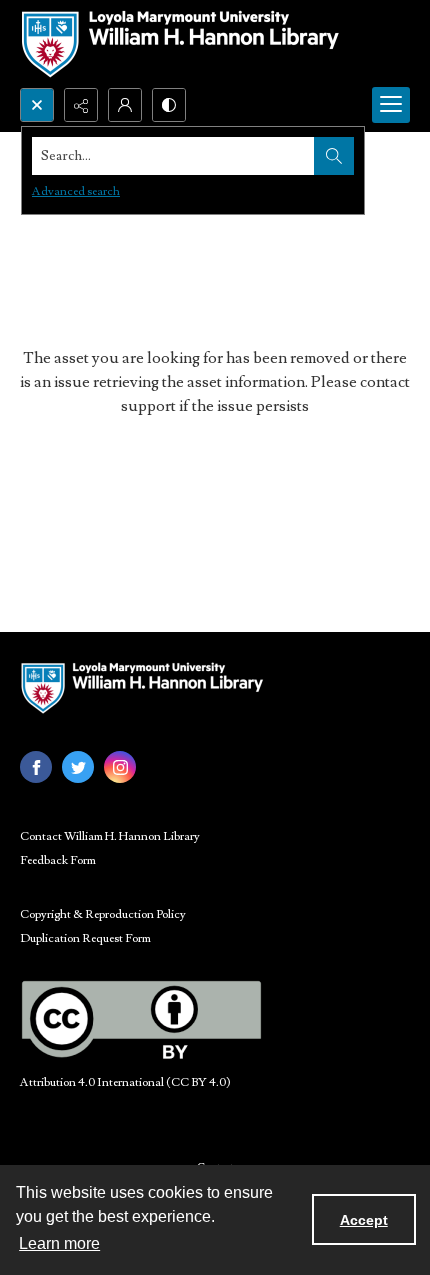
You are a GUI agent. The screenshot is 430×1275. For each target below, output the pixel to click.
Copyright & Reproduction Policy (103, 914)
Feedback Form (58, 860)
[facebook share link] (36, 767)
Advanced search (76, 191)
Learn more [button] (59, 1243)
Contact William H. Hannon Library (110, 836)
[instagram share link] (120, 767)
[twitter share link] (78, 767)
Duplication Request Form (85, 938)
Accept (364, 1220)
